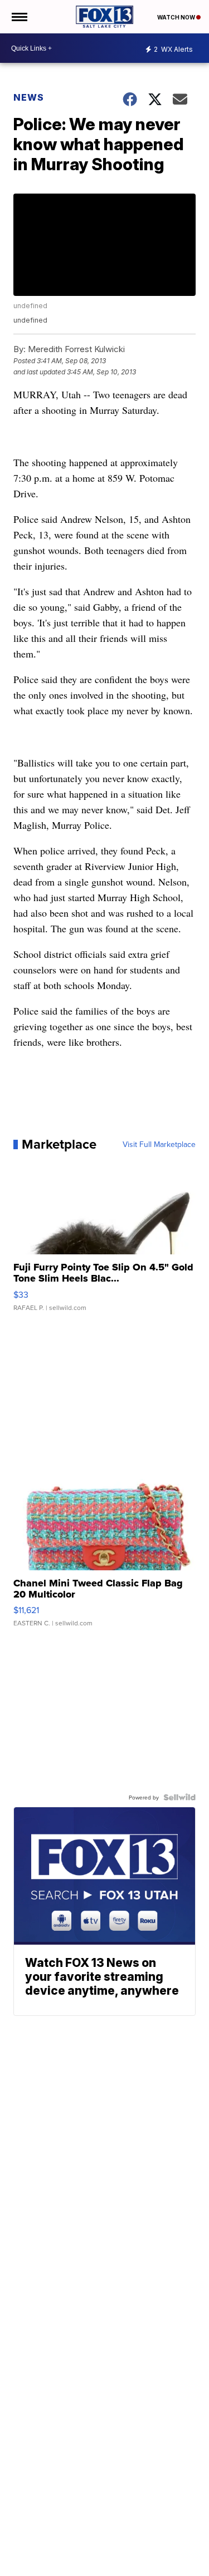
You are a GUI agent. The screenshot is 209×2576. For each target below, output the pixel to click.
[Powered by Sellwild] (179, 1797)
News (29, 97)
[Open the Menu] (19, 17)
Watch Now (177, 17)
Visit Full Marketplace (159, 1144)
